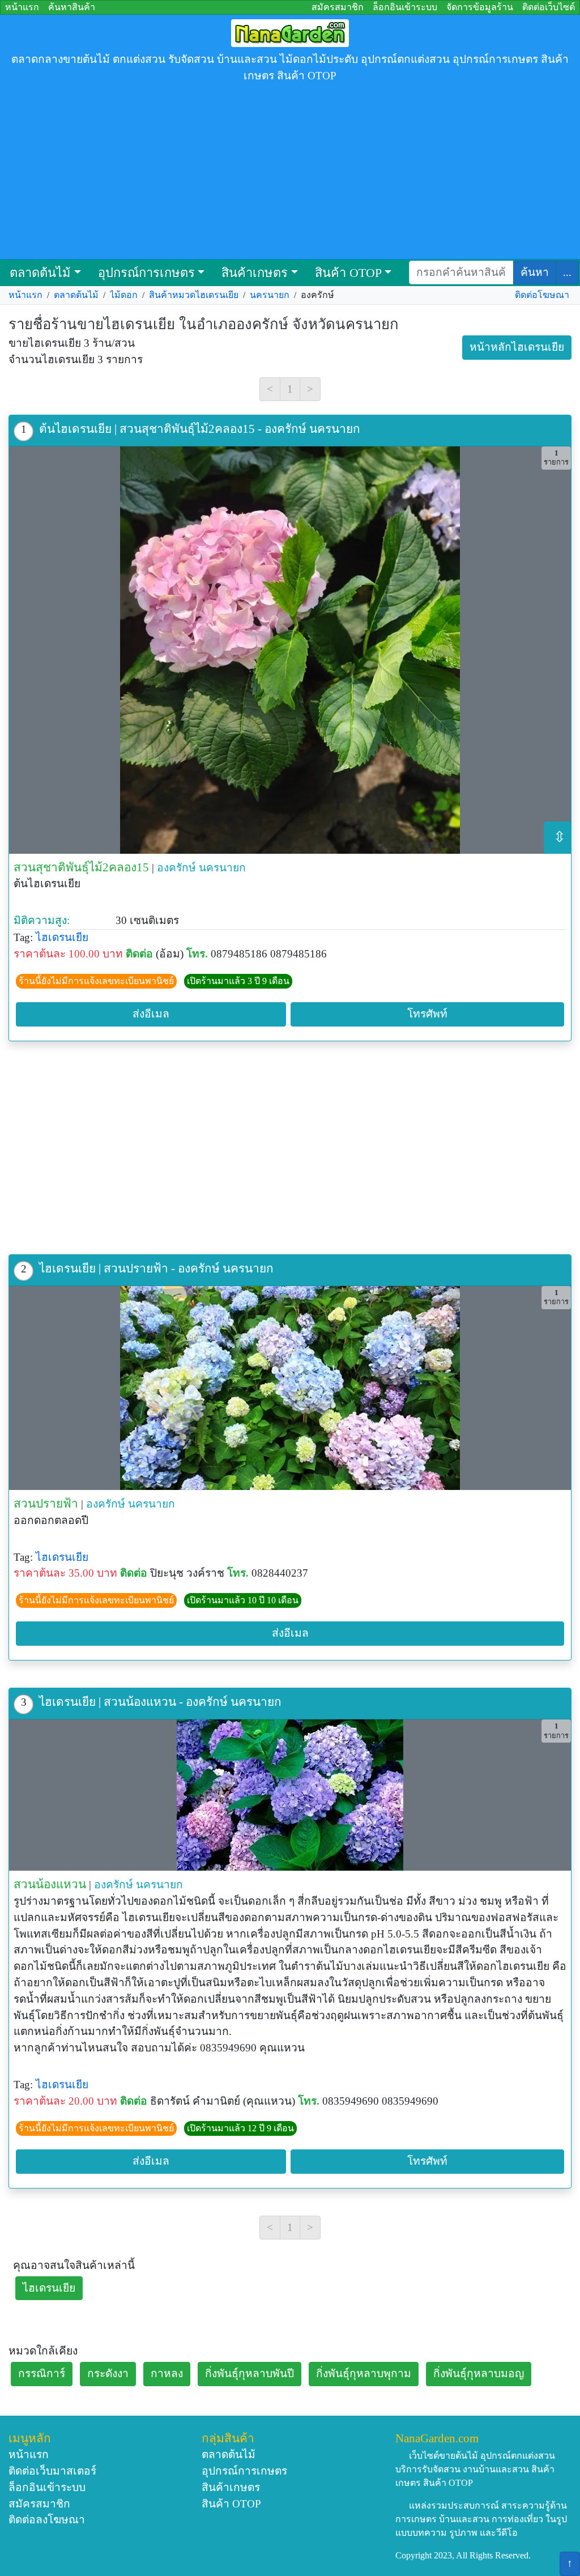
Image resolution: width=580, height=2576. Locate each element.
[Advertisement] (290, 174)
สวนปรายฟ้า (46, 1503)
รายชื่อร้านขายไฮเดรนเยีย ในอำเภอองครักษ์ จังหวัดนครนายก (204, 324)
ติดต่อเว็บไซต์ (549, 7)
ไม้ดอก (124, 295)
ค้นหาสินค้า (72, 7)
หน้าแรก (22, 7)
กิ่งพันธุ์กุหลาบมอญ (479, 2373)
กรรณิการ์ (42, 2373)
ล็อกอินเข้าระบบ (405, 7)
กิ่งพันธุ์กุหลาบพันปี (250, 2373)
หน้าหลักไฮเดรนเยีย (517, 347)
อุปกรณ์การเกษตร (146, 273)
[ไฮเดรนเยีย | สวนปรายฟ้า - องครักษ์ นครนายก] (290, 1388)
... (567, 272)
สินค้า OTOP (348, 273)
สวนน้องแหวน (50, 1884)
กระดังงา (108, 2373)
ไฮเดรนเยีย (62, 937)
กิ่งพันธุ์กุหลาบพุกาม (364, 2373)
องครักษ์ (176, 868)
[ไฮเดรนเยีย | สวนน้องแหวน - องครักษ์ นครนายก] (290, 1795)
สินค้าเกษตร (255, 273)
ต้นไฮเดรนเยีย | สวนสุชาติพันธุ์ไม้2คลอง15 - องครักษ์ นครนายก (200, 429)
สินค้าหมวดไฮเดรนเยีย (194, 295)
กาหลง (167, 2373)
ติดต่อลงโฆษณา (47, 2520)
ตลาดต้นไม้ (40, 273)
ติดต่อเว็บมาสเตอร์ (52, 2471)
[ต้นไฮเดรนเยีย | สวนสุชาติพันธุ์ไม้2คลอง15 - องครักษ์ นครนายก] (290, 650)
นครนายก (270, 295)
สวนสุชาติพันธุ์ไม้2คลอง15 (81, 867)
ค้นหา (535, 272)
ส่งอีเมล (151, 1014)
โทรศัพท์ (427, 1014)
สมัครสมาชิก (338, 7)
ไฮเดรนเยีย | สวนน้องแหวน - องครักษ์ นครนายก (160, 1702)
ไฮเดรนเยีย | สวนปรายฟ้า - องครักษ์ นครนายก (156, 1268)
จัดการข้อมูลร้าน (480, 7)
